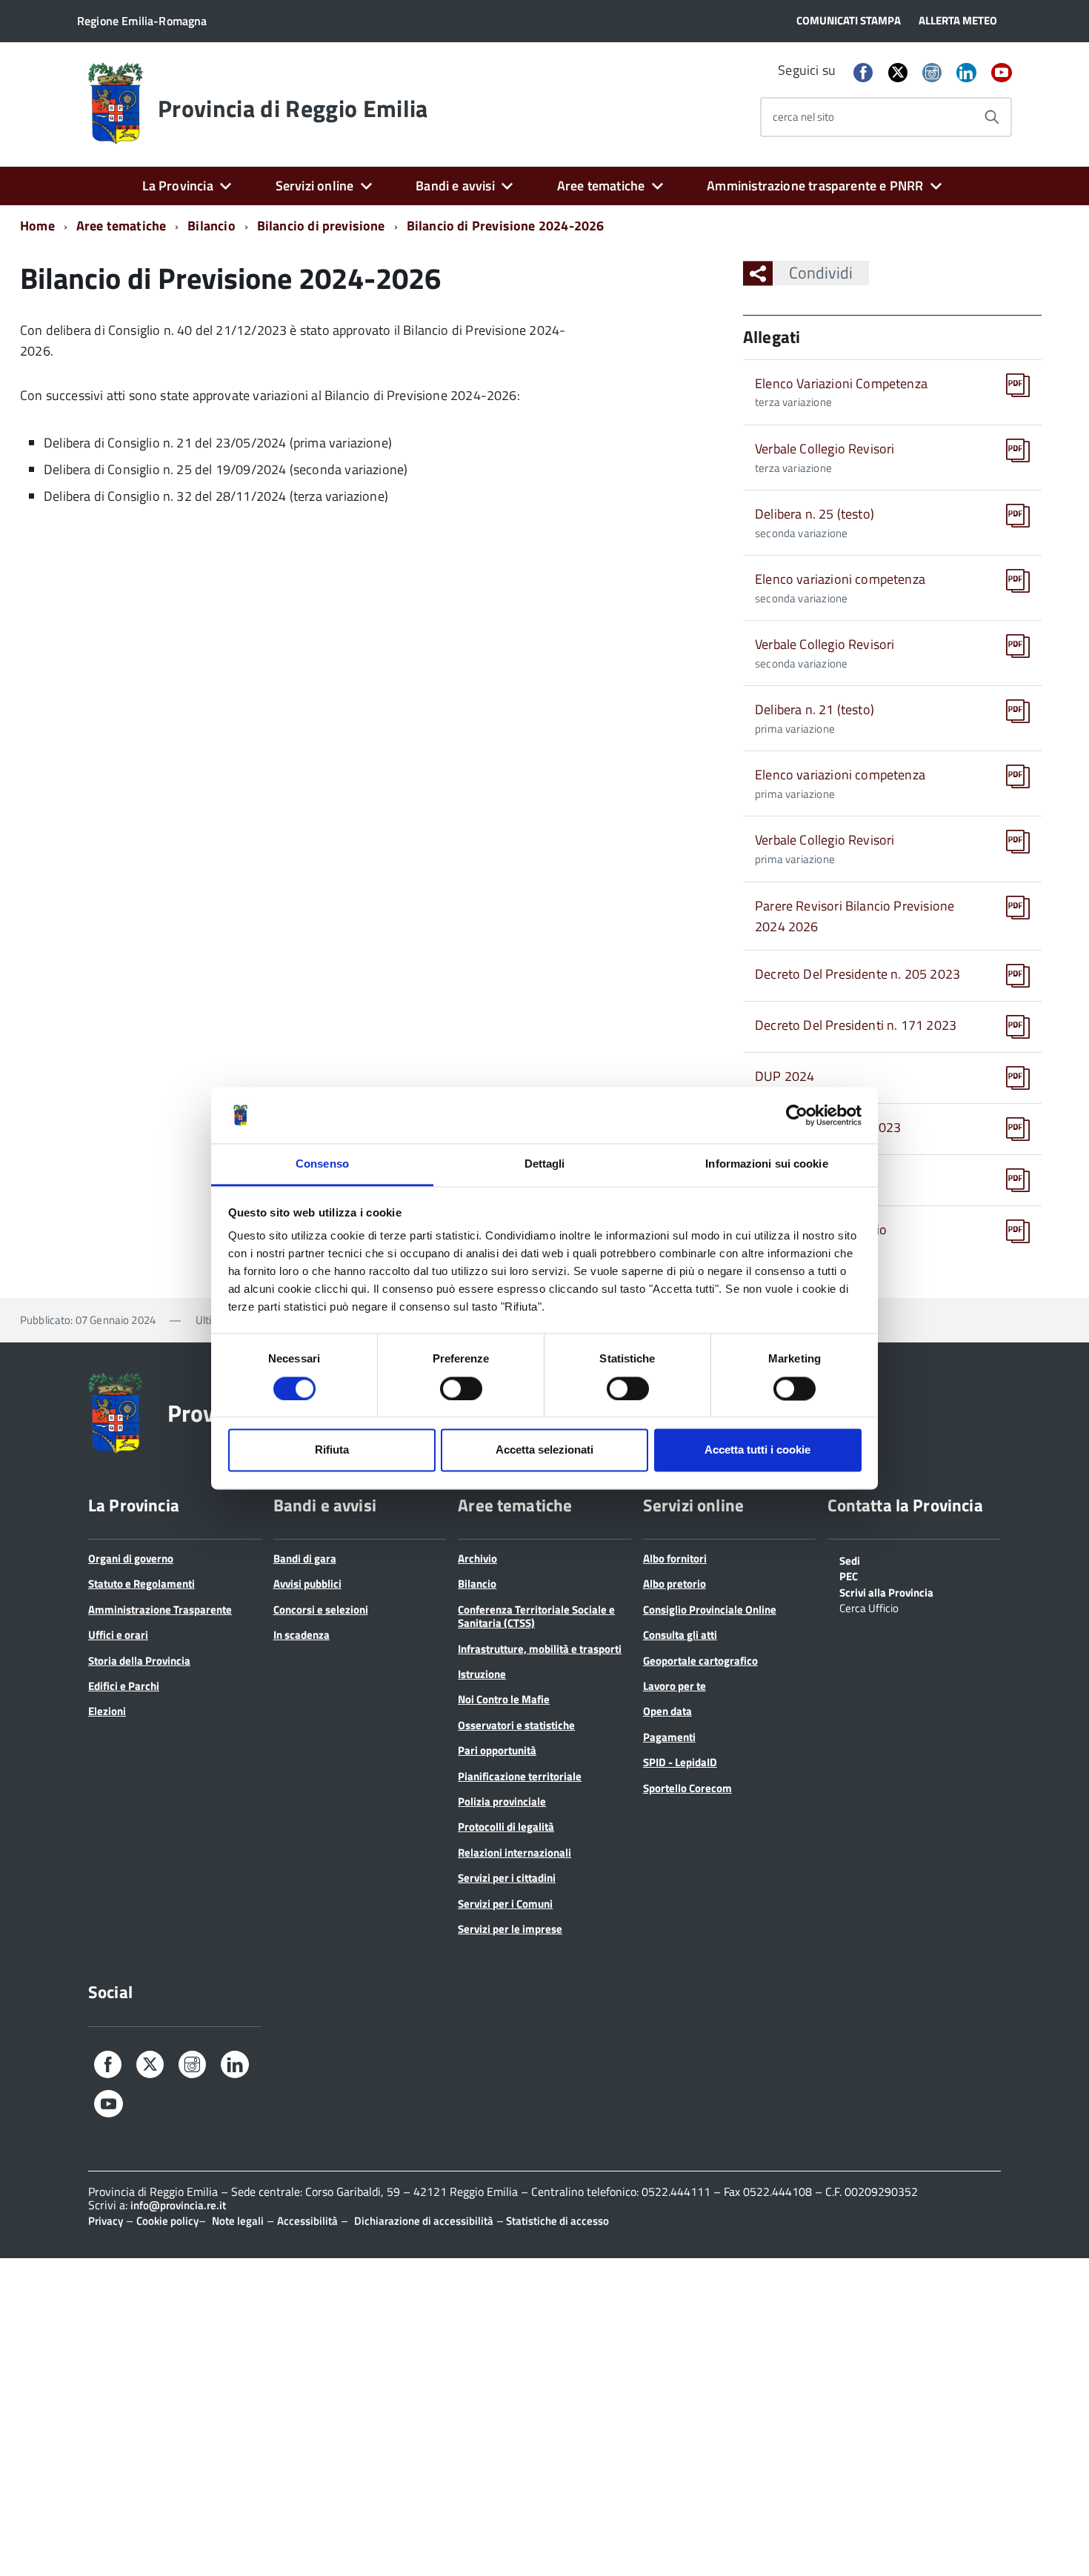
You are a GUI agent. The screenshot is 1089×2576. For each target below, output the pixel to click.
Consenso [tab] (322, 1164)
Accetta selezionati (544, 1450)
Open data (667, 1711)
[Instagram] (932, 74)
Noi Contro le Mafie (504, 1699)
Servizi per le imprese (510, 1929)
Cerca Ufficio (869, 1607)
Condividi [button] (821, 273)
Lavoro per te (675, 1686)
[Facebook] (863, 74)
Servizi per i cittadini (507, 1878)
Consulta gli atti (680, 1635)
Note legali (238, 2221)
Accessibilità (307, 2221)
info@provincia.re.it (178, 2205)
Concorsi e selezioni (321, 1610)
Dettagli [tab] (545, 1164)
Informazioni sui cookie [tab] (766, 1164)
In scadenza (302, 1635)
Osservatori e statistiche (516, 1725)
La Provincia (178, 186)
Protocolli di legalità (506, 1827)
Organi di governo (131, 1558)
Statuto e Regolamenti (141, 1584)
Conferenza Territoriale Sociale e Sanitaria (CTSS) (536, 1616)
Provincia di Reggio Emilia (293, 108)
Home (37, 226)
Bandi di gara (305, 1558)
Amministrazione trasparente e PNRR (815, 186)
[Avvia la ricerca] (992, 117)
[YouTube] (1002, 74)
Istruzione (482, 1674)
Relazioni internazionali (514, 1853)
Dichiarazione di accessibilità (424, 2221)
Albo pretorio (675, 1584)
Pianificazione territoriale (520, 1776)
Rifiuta (332, 1450)
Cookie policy (167, 2221)
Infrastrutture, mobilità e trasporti (540, 1649)
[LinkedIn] (966, 74)
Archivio (477, 1558)
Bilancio (211, 226)
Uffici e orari (118, 1635)
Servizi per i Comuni (505, 1904)
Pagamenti (669, 1737)
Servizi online (315, 186)
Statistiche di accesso (556, 2221)
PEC (849, 1575)
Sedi (850, 1560)
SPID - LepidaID (680, 1762)
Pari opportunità (497, 1750)
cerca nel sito (803, 117)
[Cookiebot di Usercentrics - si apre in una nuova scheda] (797, 1115)
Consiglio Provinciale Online (710, 1610)
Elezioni (107, 1711)
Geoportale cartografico (700, 1661)
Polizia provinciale (502, 1801)
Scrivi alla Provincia (886, 1591)
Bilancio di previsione (321, 226)
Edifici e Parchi (124, 1686)
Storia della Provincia (139, 1661)
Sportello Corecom (687, 1788)
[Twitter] (898, 72)
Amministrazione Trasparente (160, 1610)
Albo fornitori (675, 1558)
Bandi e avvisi (455, 186)
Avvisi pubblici (307, 1584)
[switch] (461, 1388)
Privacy (106, 2221)
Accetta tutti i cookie (757, 1450)
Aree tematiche (601, 186)
